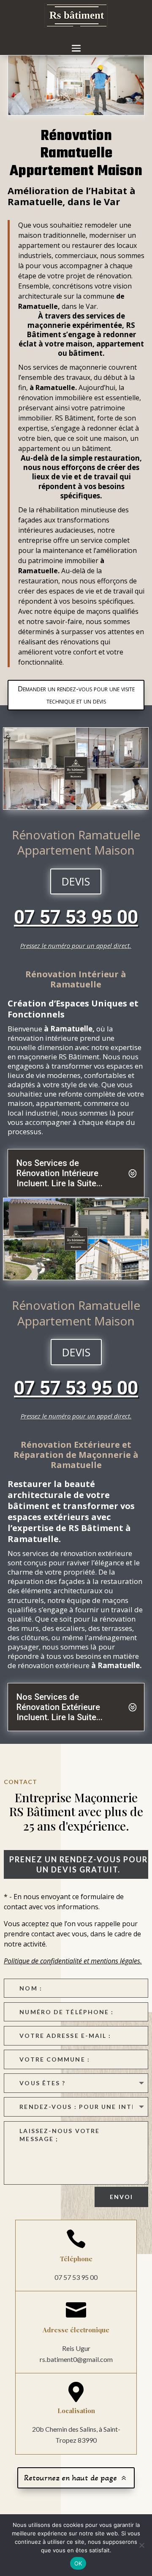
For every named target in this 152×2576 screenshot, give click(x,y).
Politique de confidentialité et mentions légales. (73, 1961)
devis (76, 881)
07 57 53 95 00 (76, 917)
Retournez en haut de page (71, 2478)
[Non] (141, 2545)
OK (78, 2563)
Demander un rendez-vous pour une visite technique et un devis (76, 695)
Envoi (122, 2197)
